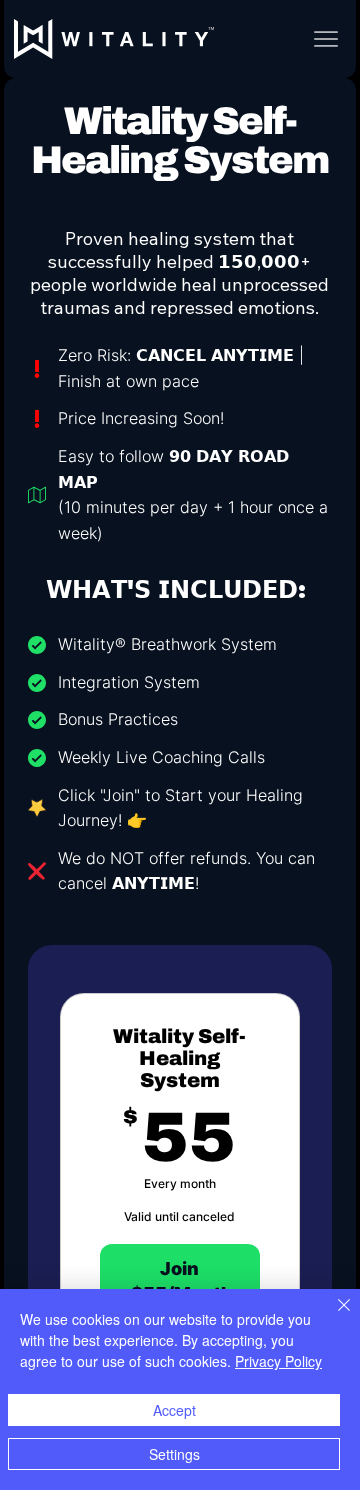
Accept (174, 1410)
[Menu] (326, 39)
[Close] (332, 1317)
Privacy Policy (278, 1361)
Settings (174, 1454)
